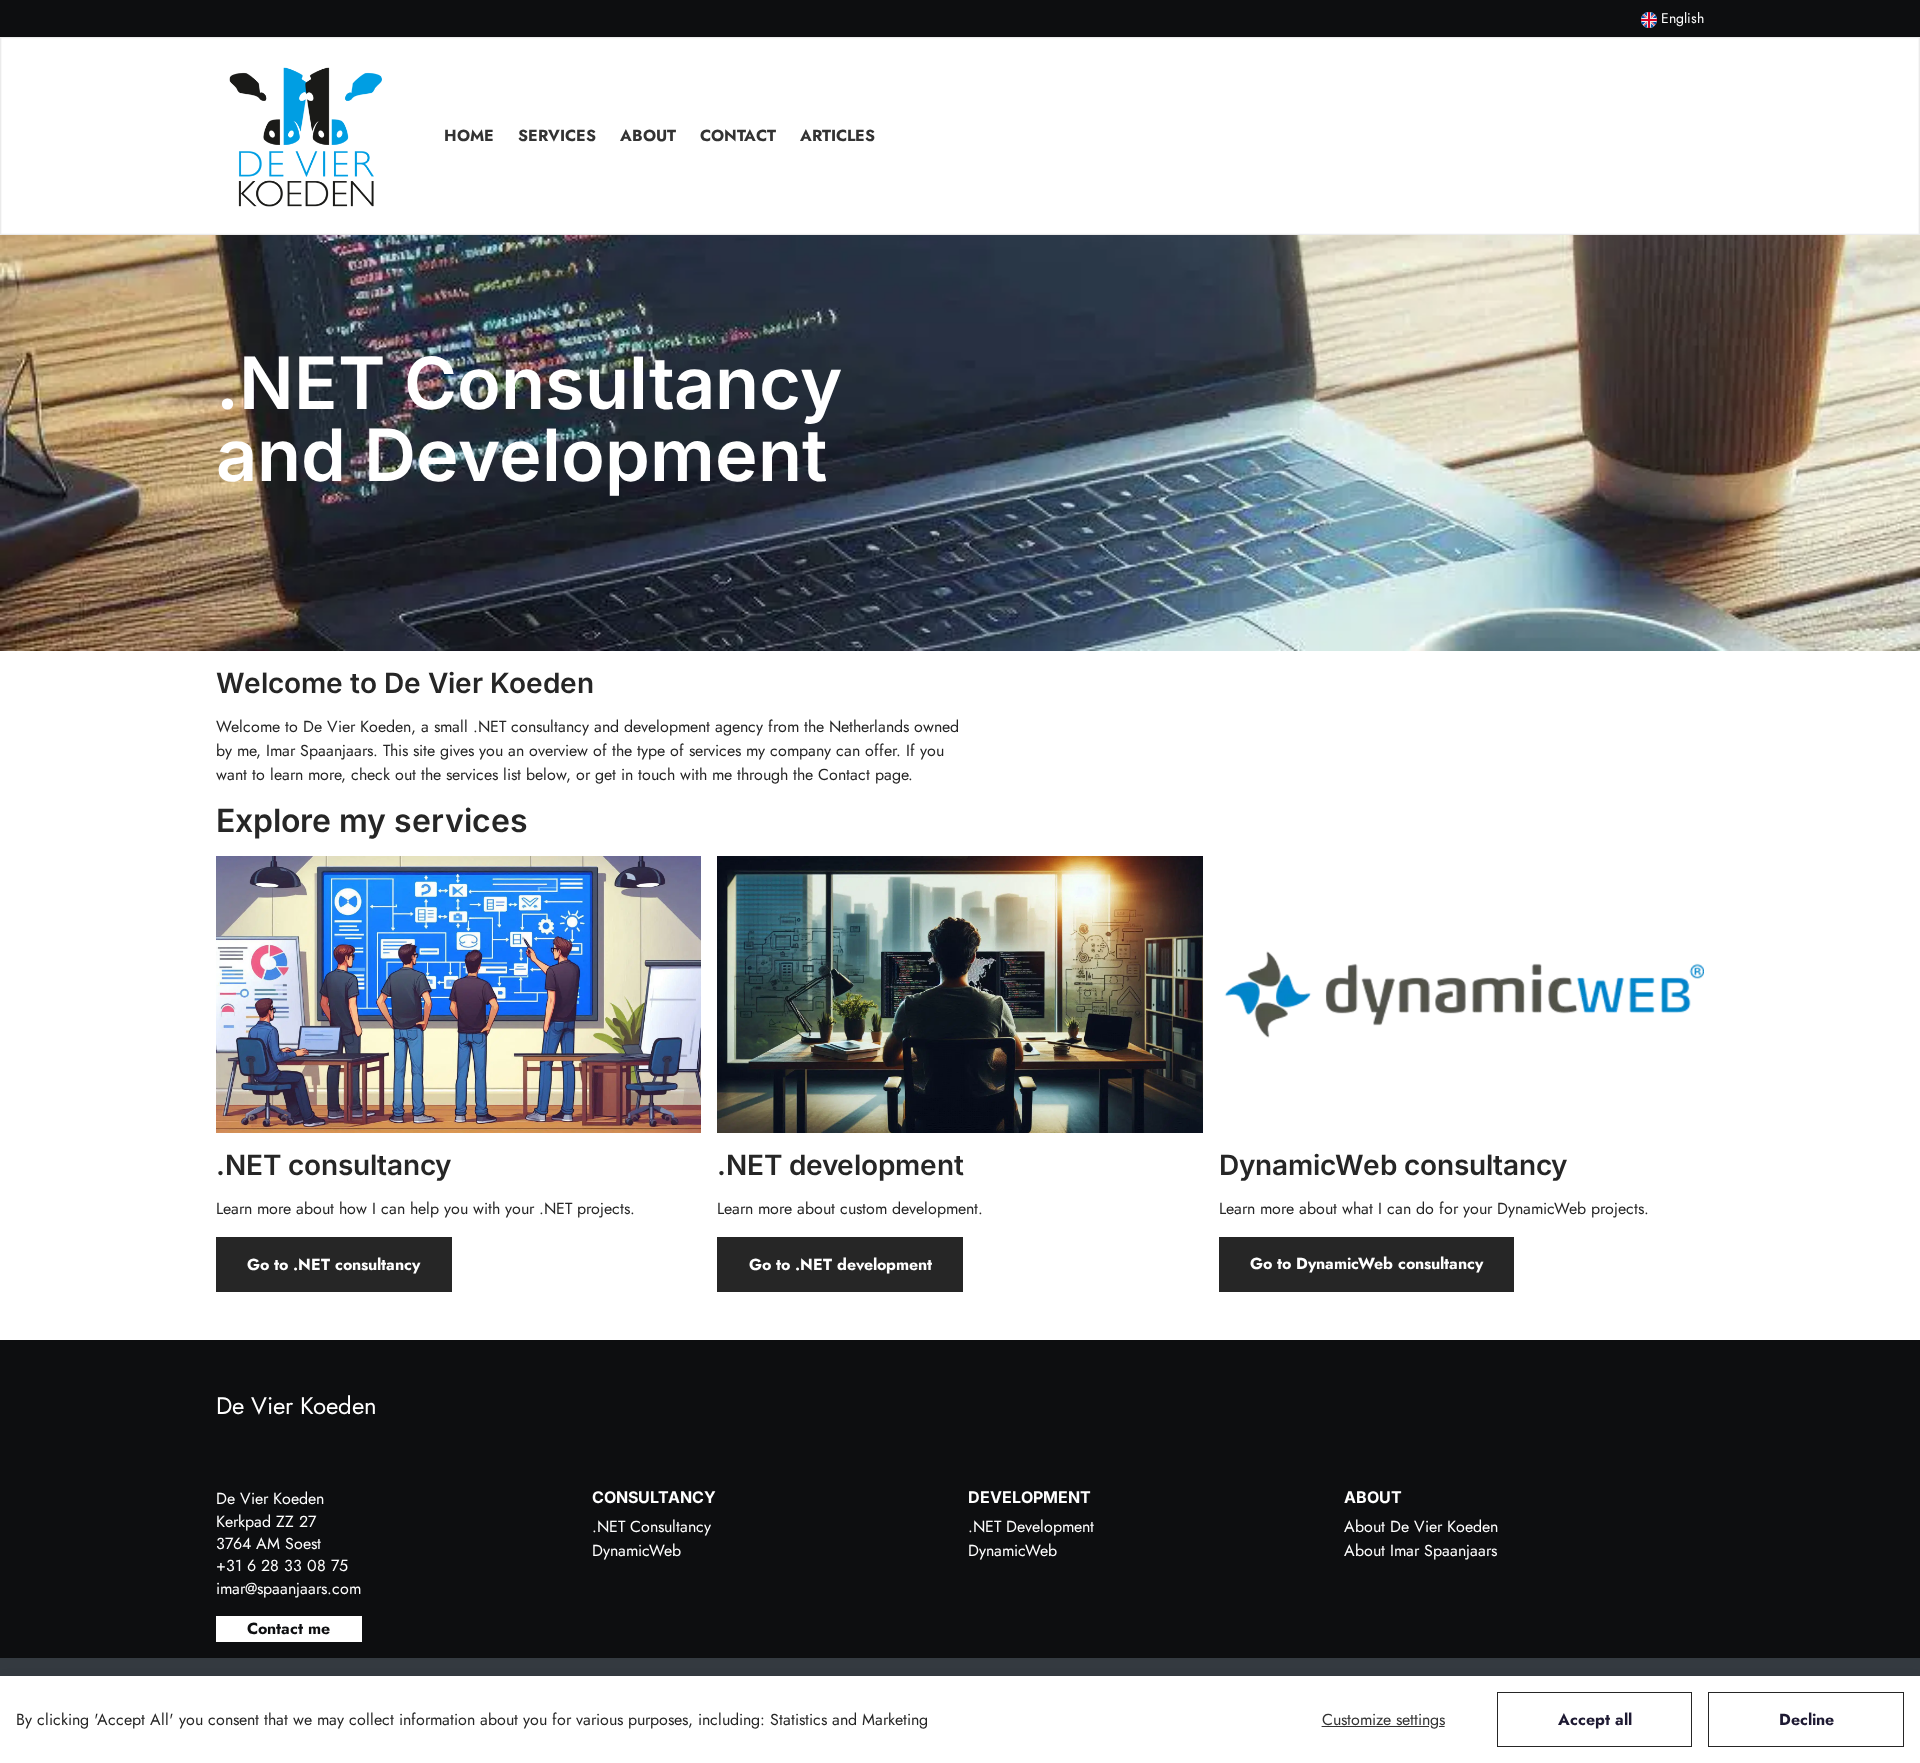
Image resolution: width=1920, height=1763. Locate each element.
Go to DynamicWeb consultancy (1366, 1263)
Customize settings (1383, 1719)
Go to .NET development (840, 1264)
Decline (1806, 1719)
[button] (1672, 18)
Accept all (1595, 1719)
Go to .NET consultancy (333, 1264)
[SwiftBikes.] (306, 136)
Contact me (288, 1628)
